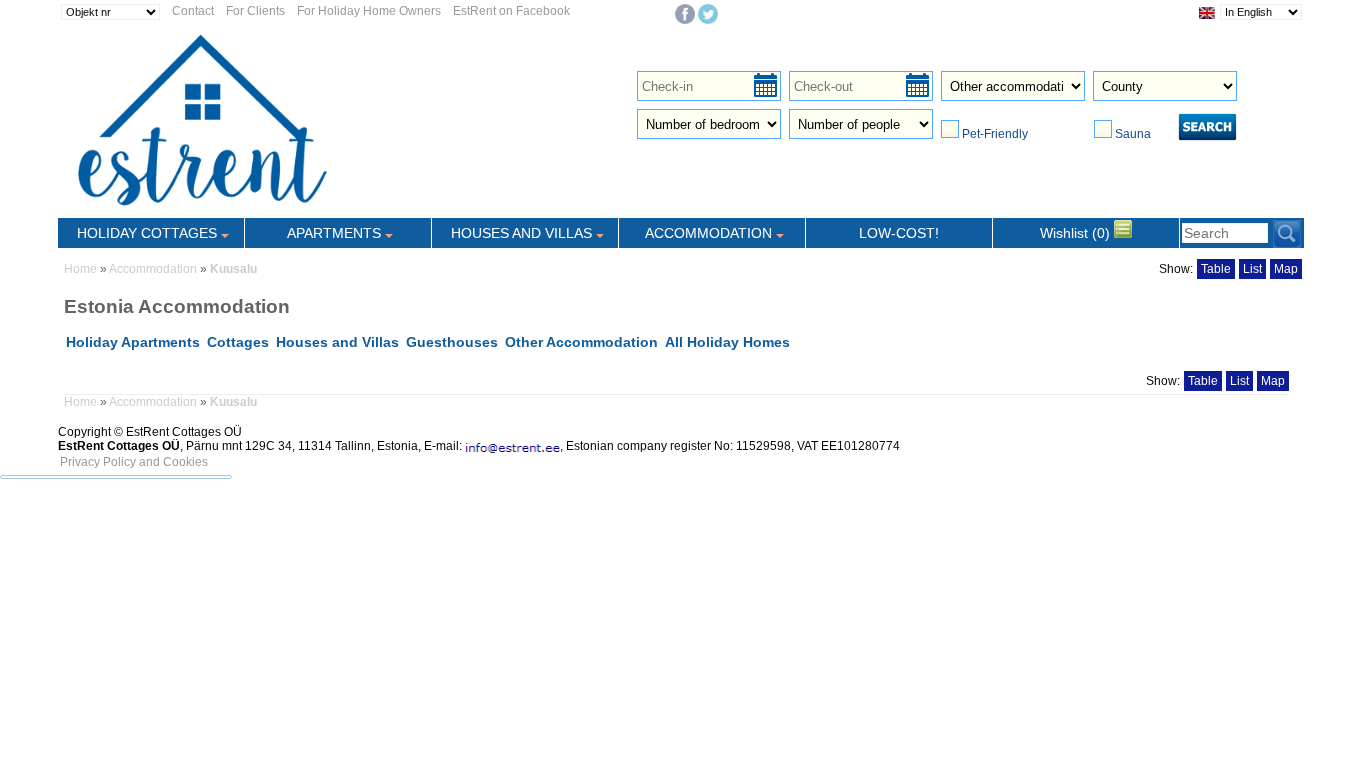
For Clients (255, 11)
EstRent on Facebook (511, 11)
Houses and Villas (337, 342)
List (1252, 269)
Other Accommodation (581, 342)
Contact (193, 11)
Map (1286, 269)
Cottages (238, 342)
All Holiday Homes (727, 342)
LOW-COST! (899, 233)
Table (1216, 269)
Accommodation (153, 269)
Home (80, 269)
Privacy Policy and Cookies (134, 462)
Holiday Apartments (133, 342)
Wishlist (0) (1077, 233)
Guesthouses (452, 342)
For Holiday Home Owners (369, 11)
